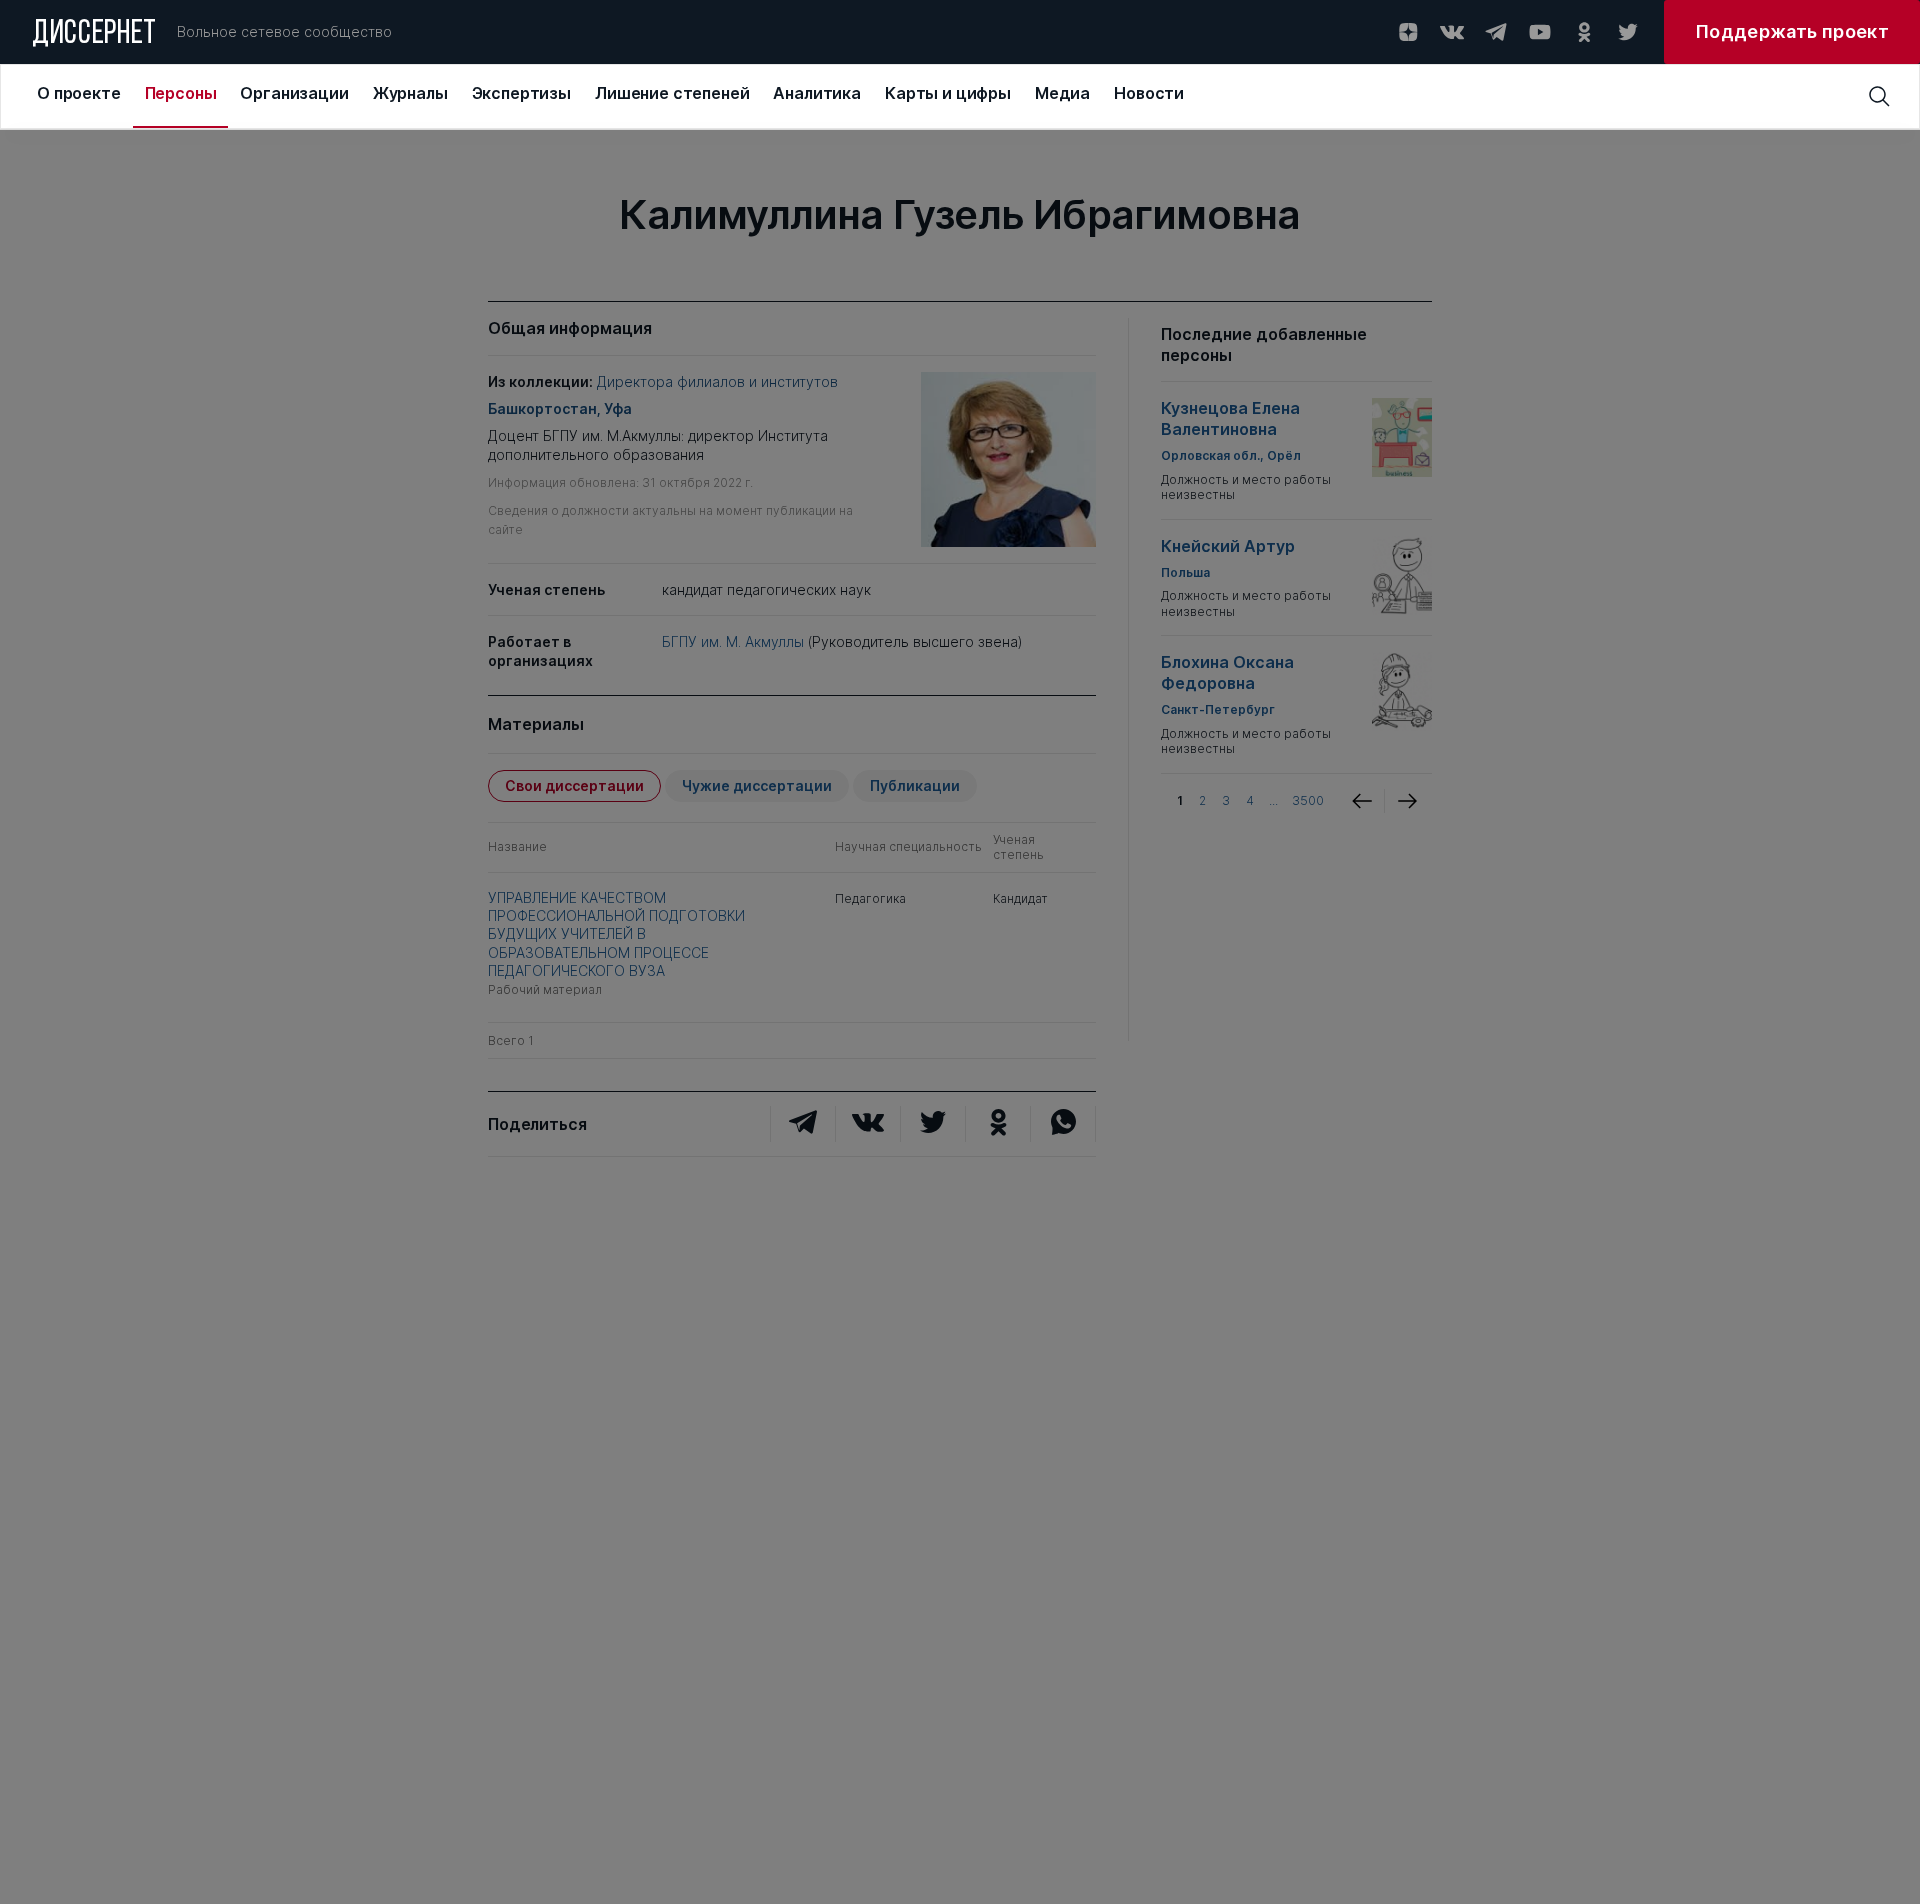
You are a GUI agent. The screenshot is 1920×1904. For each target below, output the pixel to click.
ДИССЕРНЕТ (94, 35)
